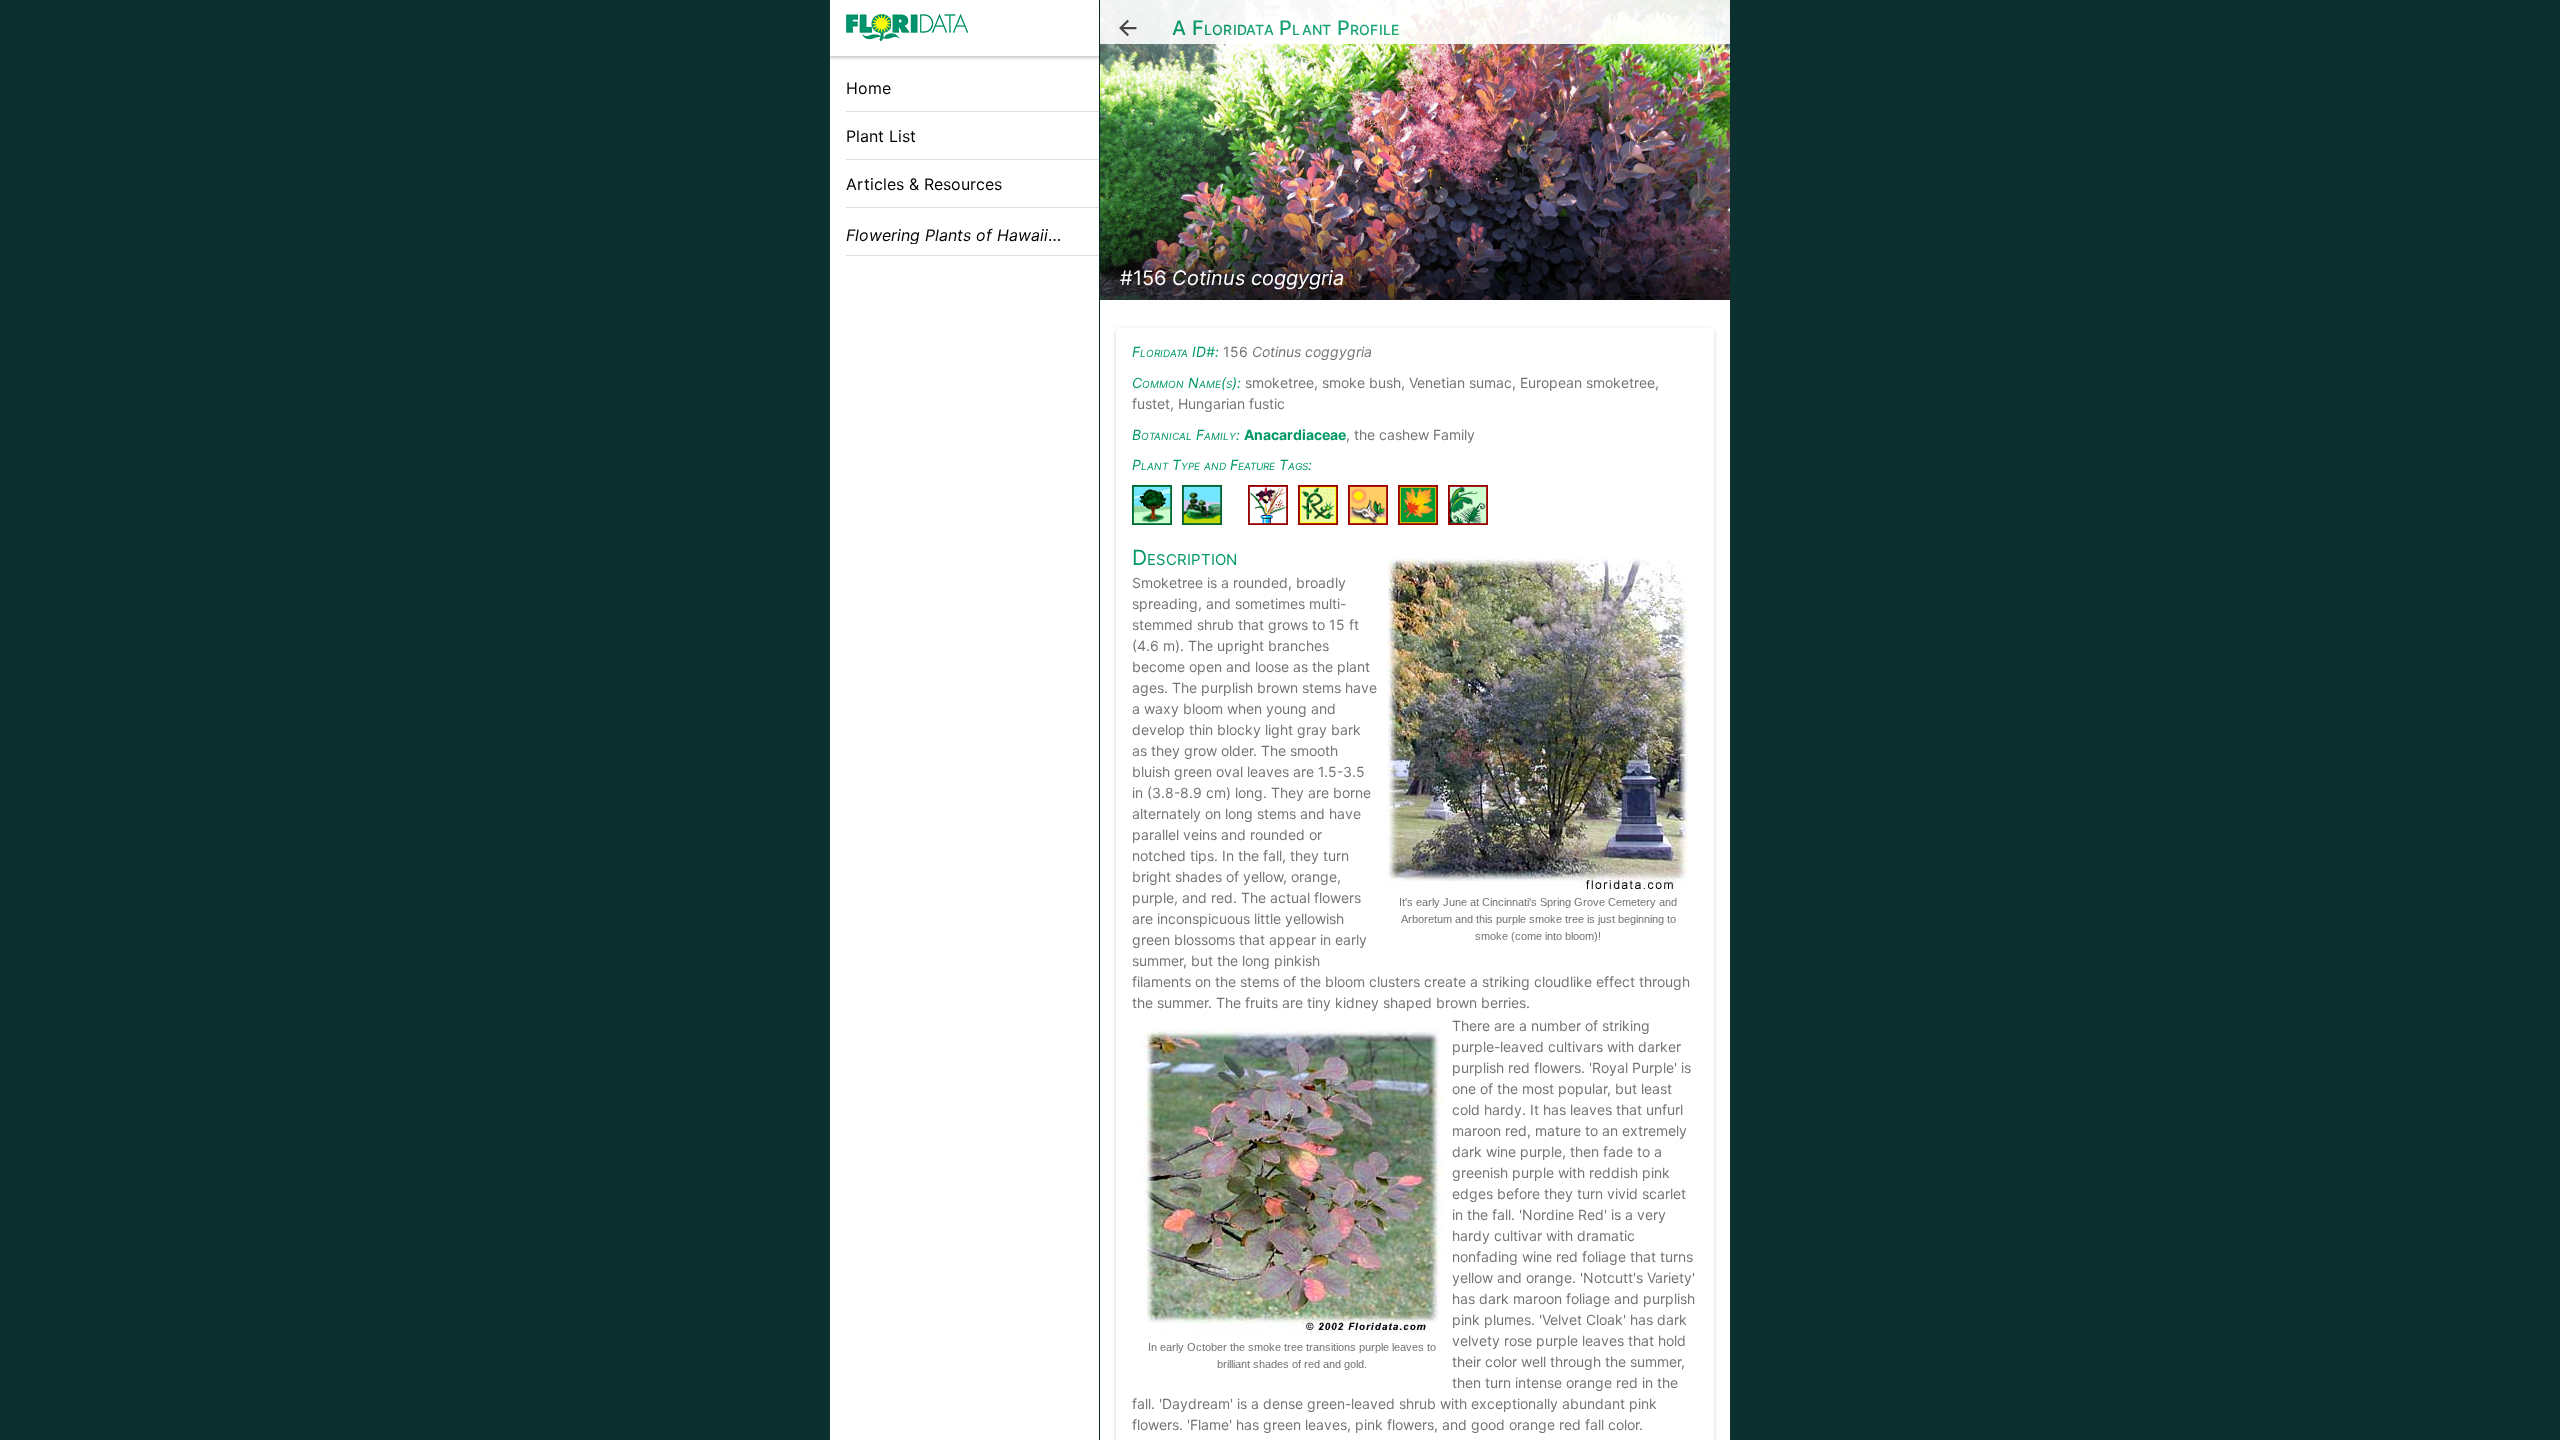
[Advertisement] (964, 413)
